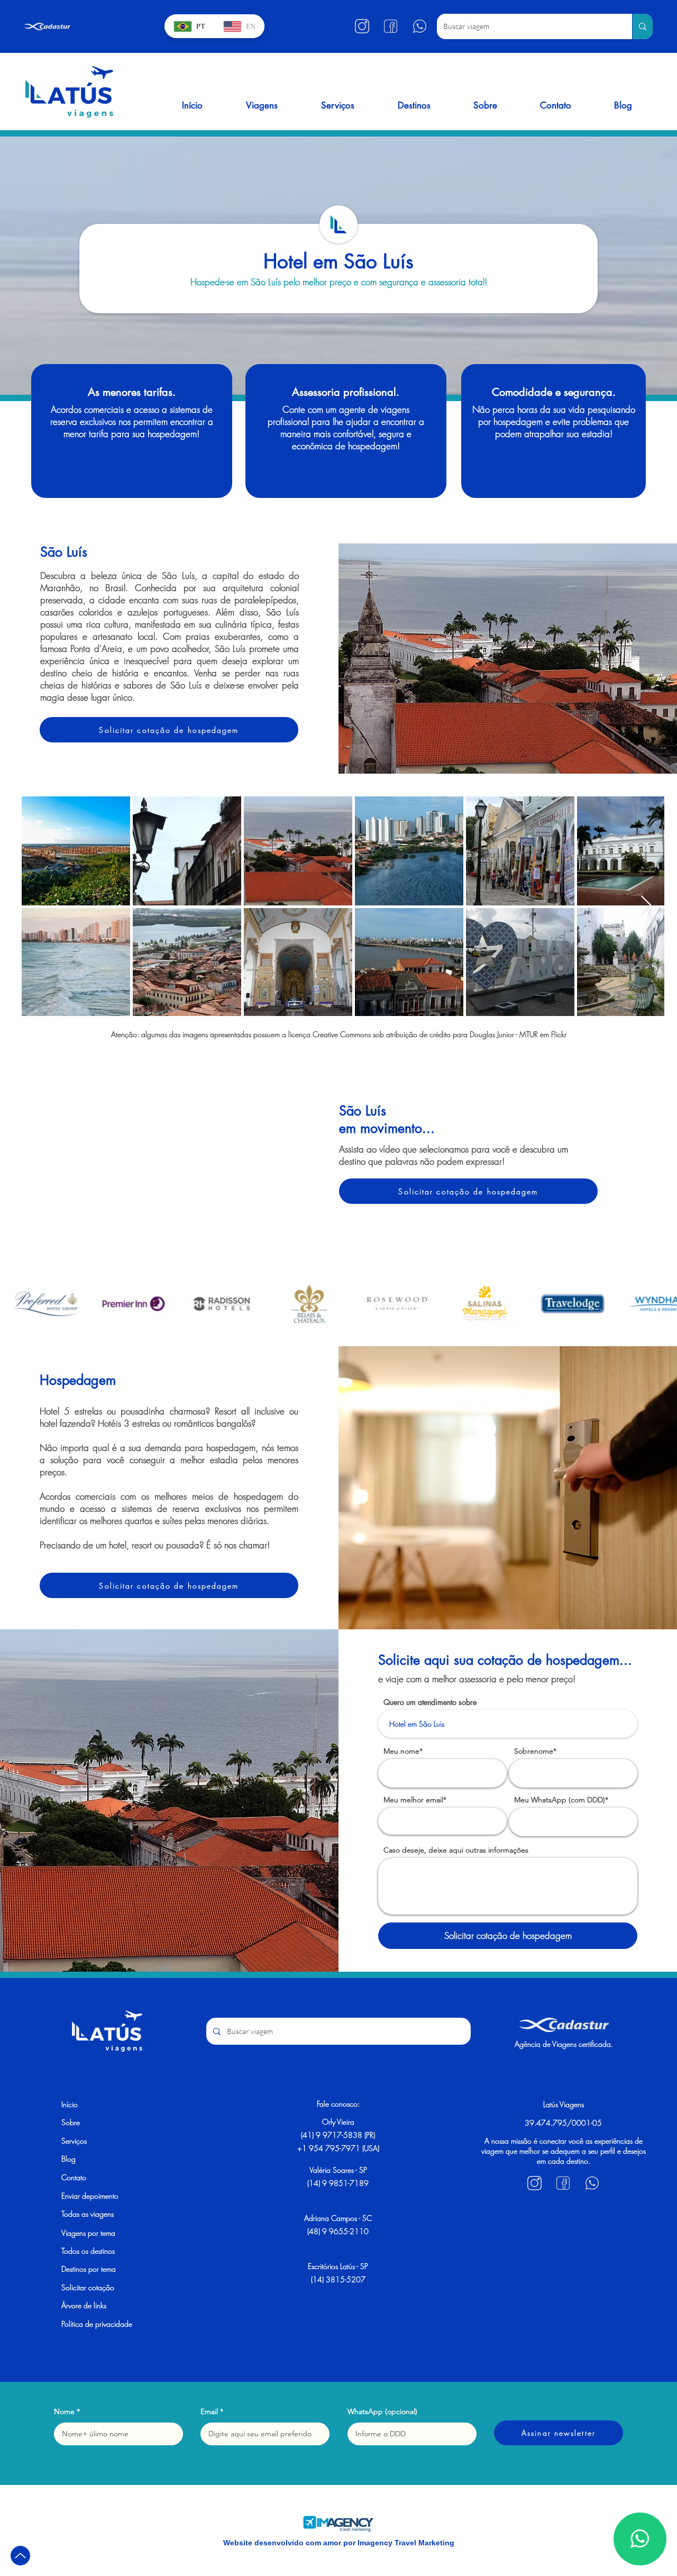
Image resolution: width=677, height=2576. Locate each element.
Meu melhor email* (415, 1800)
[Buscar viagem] (642, 26)
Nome (64, 2411)
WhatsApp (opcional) (382, 2411)
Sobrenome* (535, 1751)
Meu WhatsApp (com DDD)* (561, 1800)
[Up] (20, 2556)
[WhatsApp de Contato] (640, 2539)
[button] (262, 105)
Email (209, 2411)
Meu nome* (403, 1751)
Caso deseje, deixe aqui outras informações (456, 1850)
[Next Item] (646, 906)
